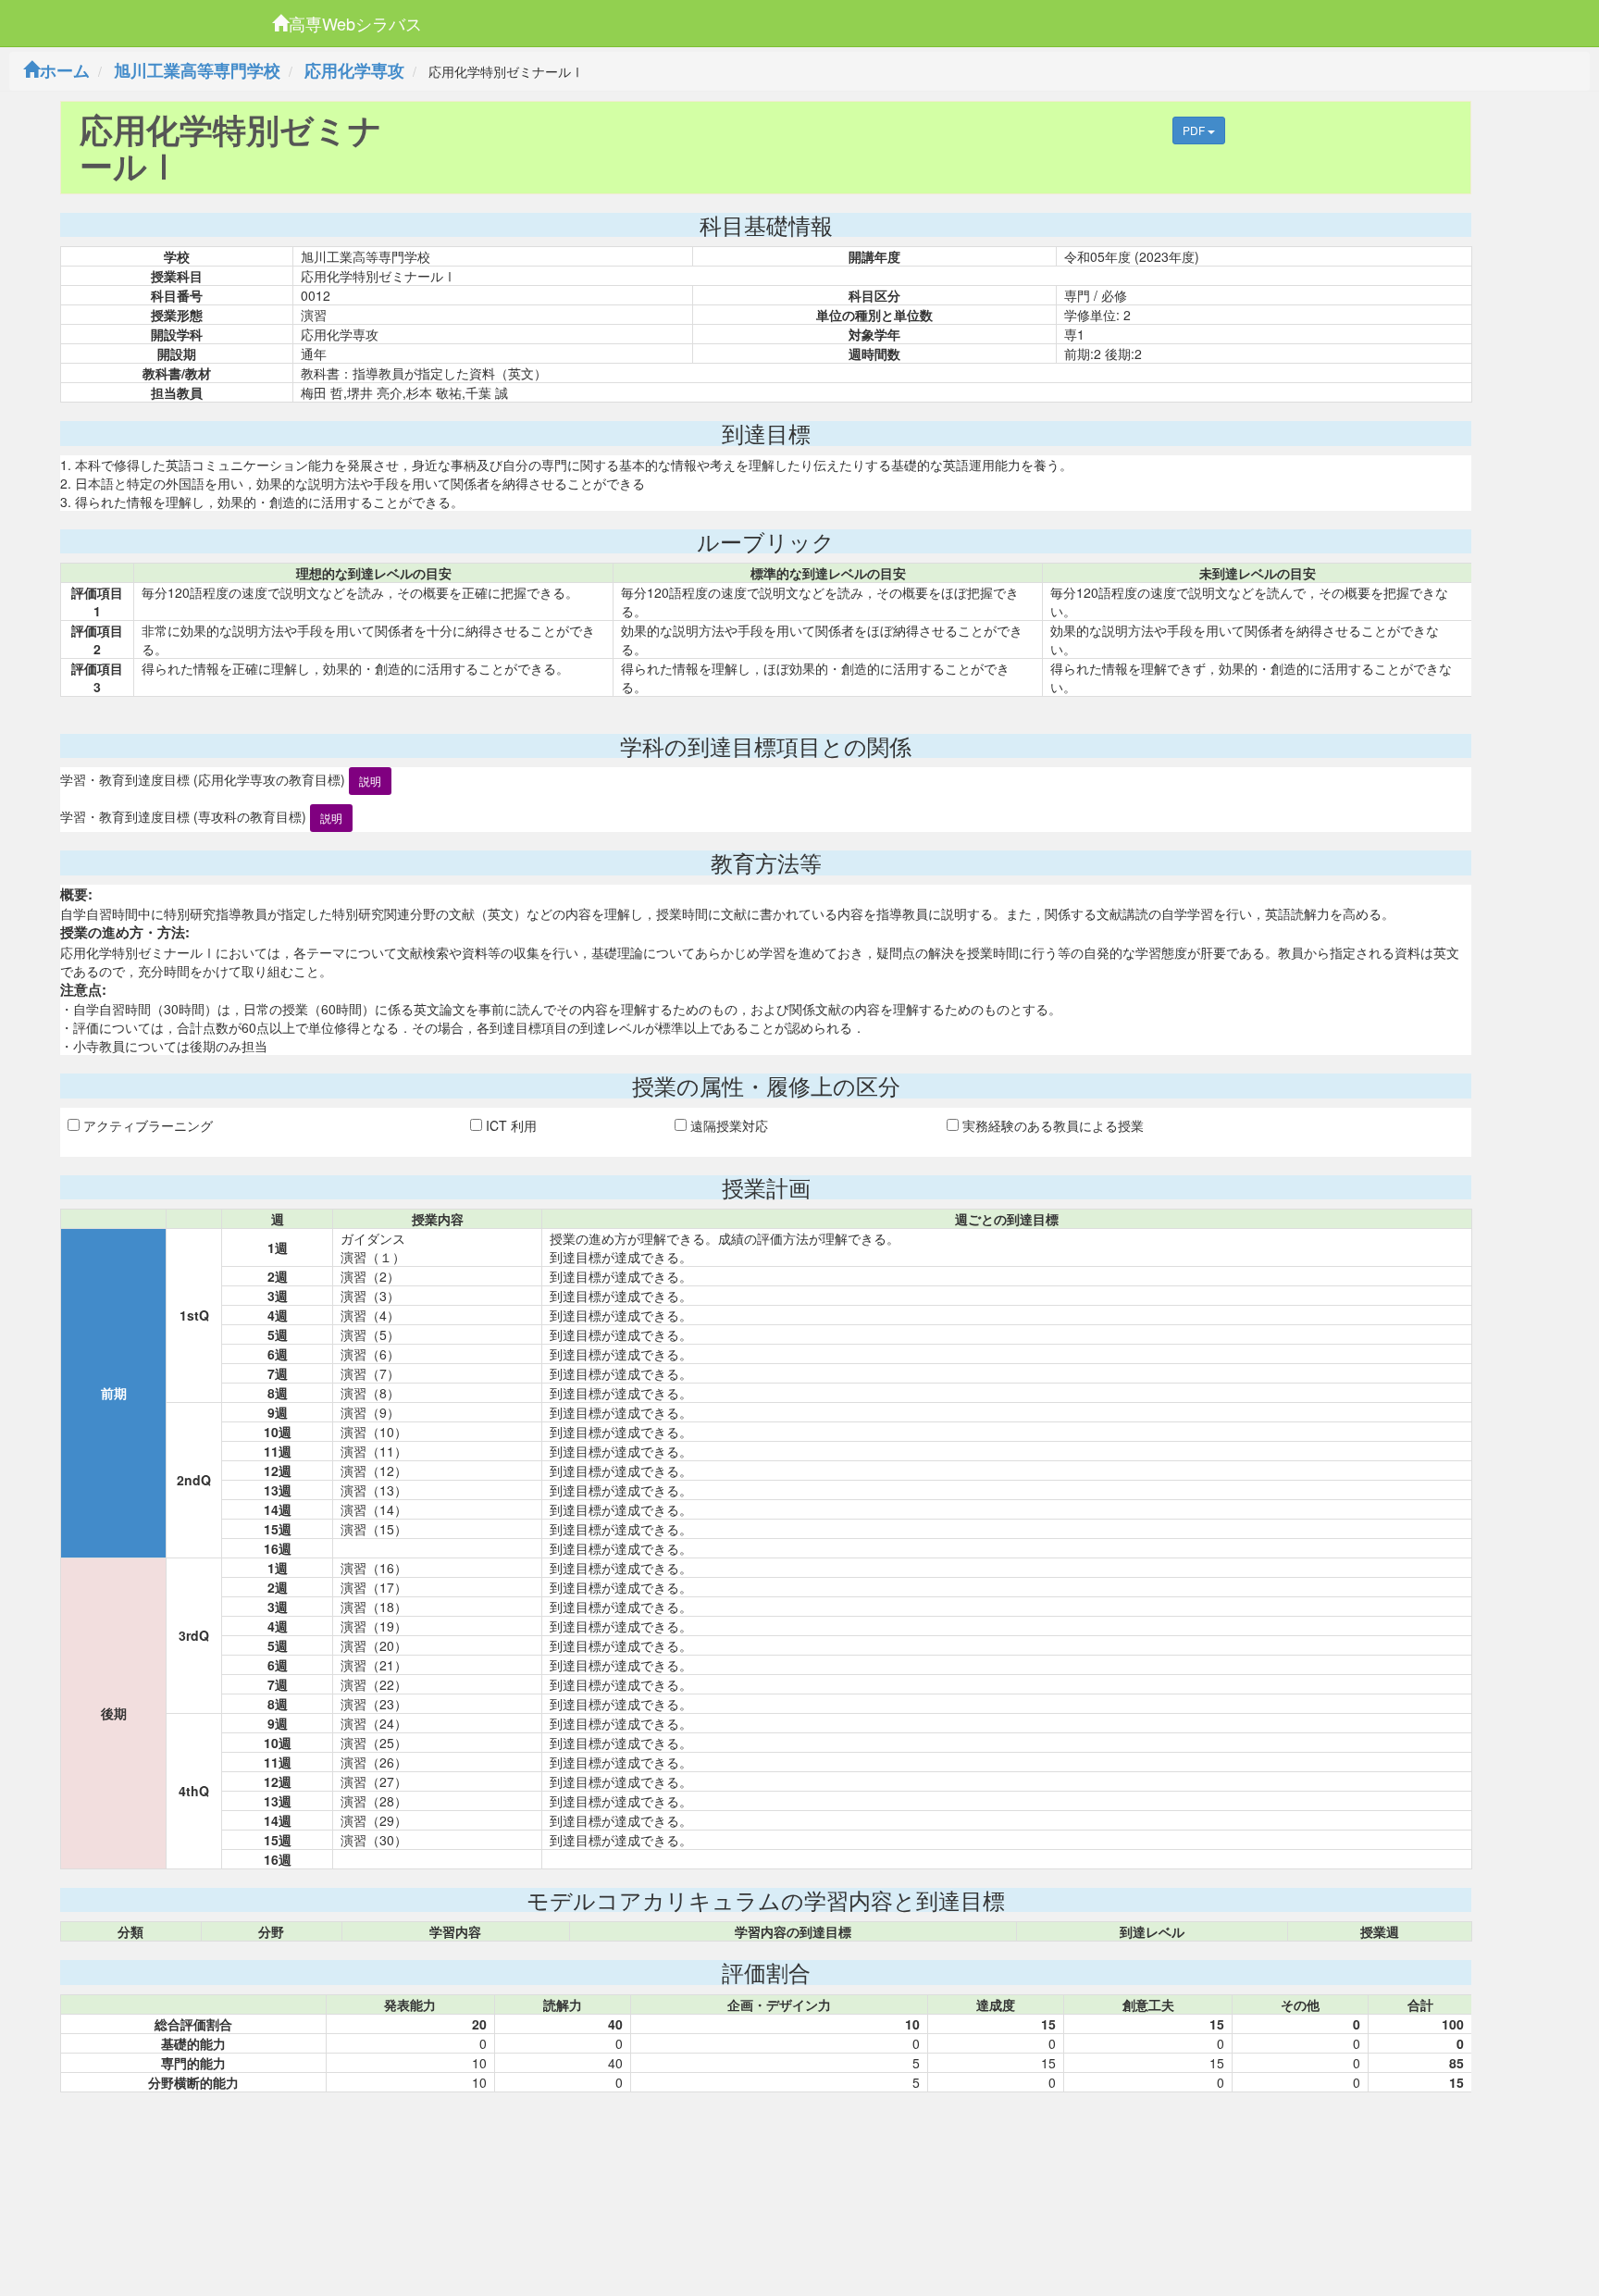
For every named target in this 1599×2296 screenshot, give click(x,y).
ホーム (65, 70)
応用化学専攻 (354, 70)
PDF (1195, 130)
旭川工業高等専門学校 (197, 70)
